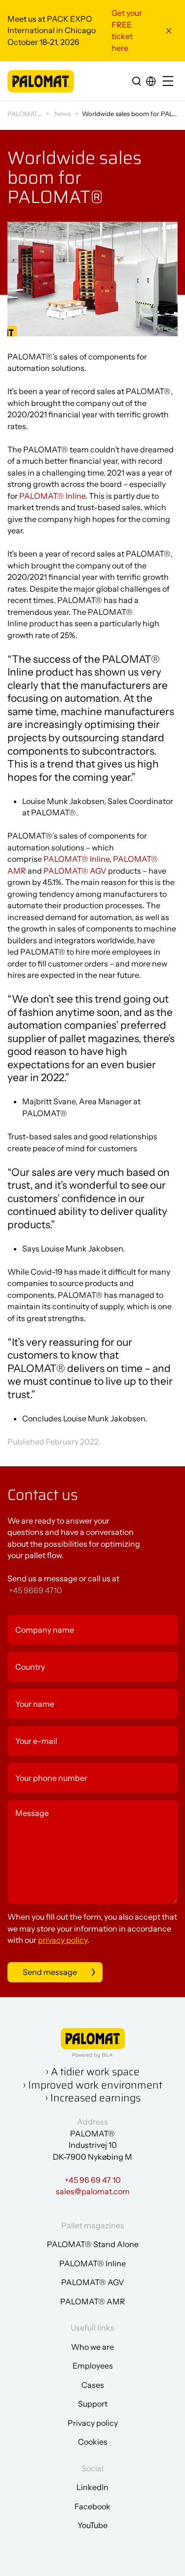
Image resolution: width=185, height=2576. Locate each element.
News (62, 114)
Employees (93, 2366)
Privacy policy (93, 2423)
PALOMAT (22, 114)
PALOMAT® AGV (75, 871)
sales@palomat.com (93, 2191)
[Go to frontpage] (41, 81)
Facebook (92, 2506)
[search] (137, 81)
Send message (50, 1972)
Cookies (93, 2442)
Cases (93, 2385)
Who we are (92, 2347)
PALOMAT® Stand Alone (93, 2244)
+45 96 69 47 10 (93, 2180)
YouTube (92, 2525)
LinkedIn (92, 2487)
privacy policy (63, 1940)
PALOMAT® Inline (52, 496)
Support (93, 2404)
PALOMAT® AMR (93, 2301)
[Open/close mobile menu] (170, 82)
